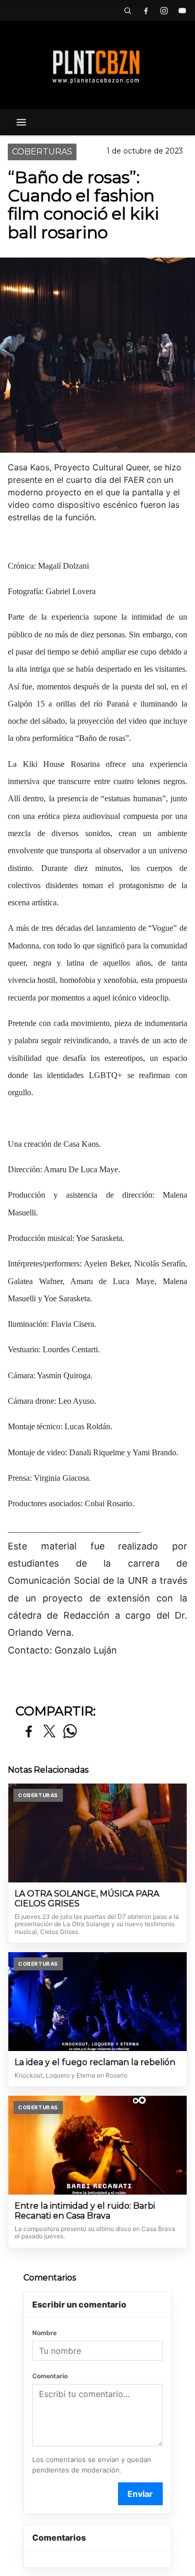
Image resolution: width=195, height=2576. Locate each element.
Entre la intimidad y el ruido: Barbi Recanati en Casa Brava (85, 2211)
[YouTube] (182, 10)
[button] (127, 10)
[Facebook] (146, 10)
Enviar (140, 2494)
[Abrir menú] (21, 122)
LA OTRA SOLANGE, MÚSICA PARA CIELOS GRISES (87, 1899)
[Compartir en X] (49, 1732)
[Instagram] (164, 10)
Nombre (44, 2333)
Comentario (50, 2376)
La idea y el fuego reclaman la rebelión (95, 2062)
